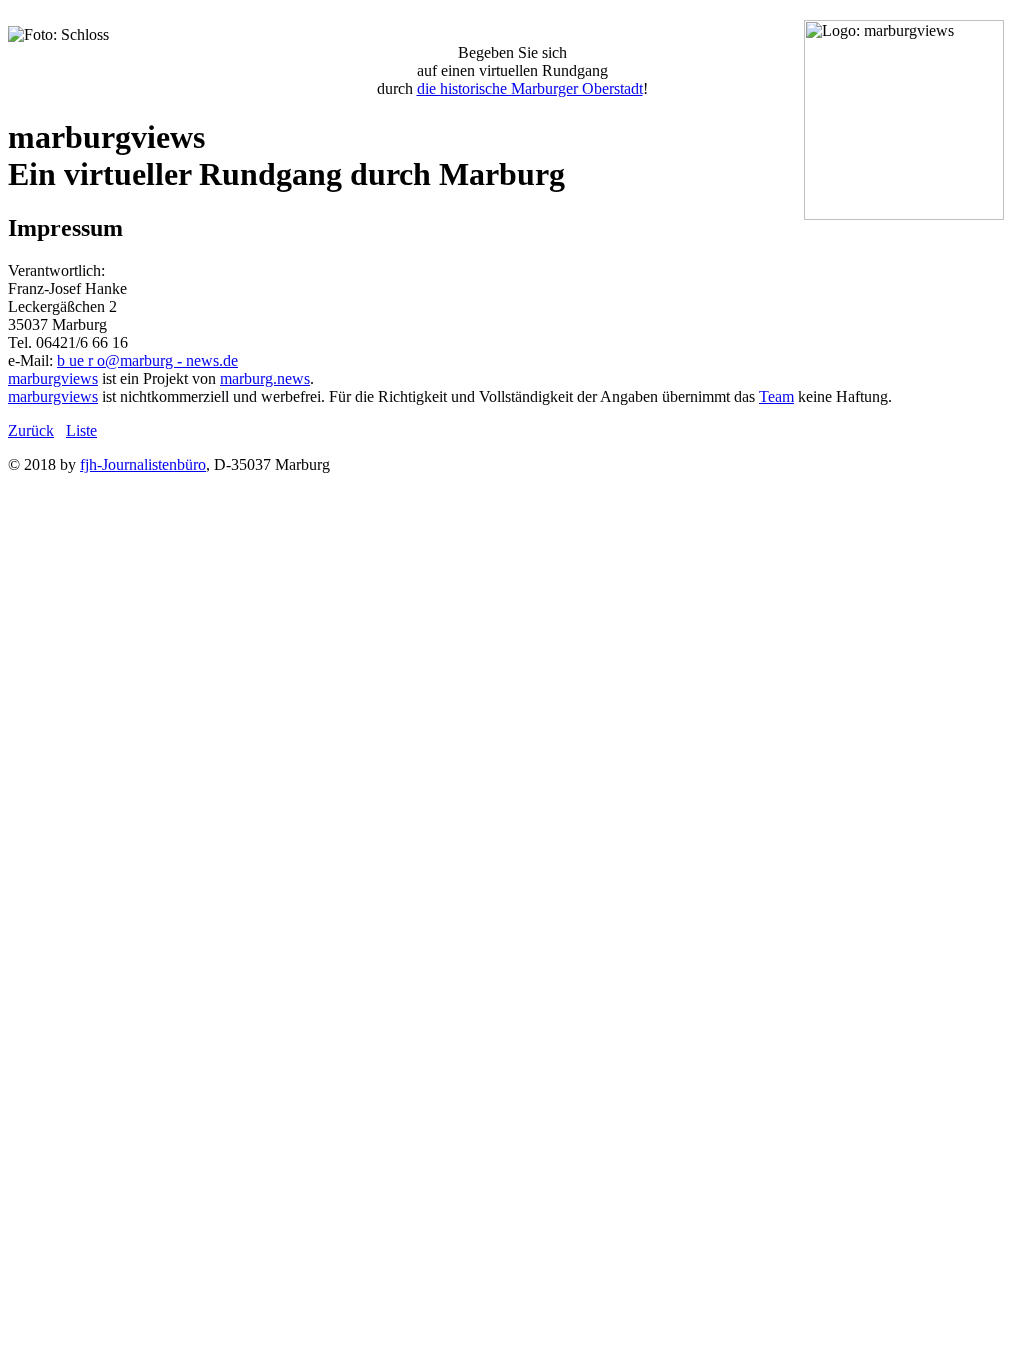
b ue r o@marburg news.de (147, 360)
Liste (81, 430)
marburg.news (265, 378)
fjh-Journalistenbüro (143, 464)
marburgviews (53, 378)
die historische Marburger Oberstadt (530, 88)
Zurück (31, 430)
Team (776, 396)
